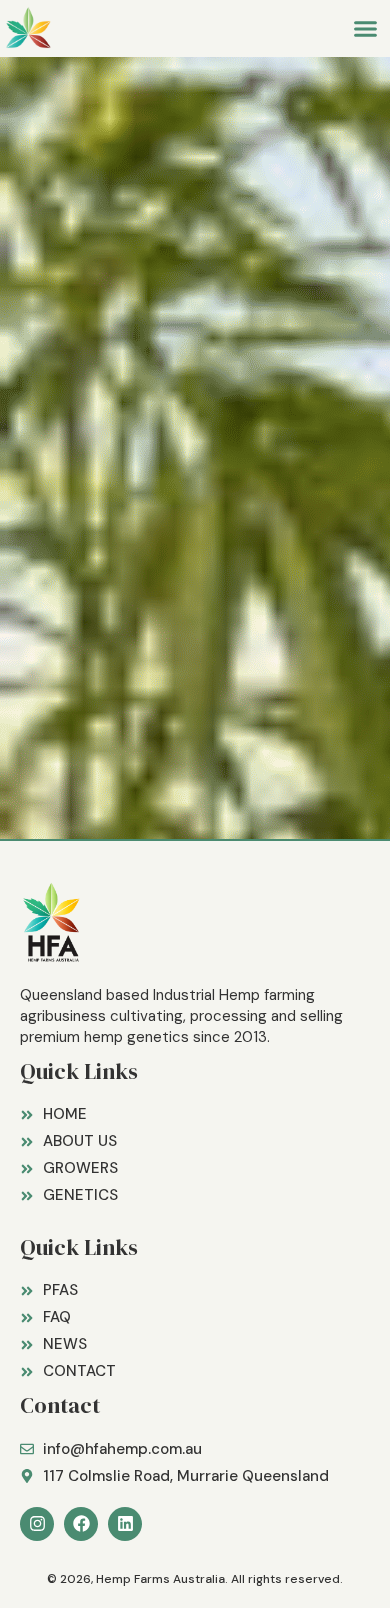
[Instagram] (37, 1524)
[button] (366, 29)
